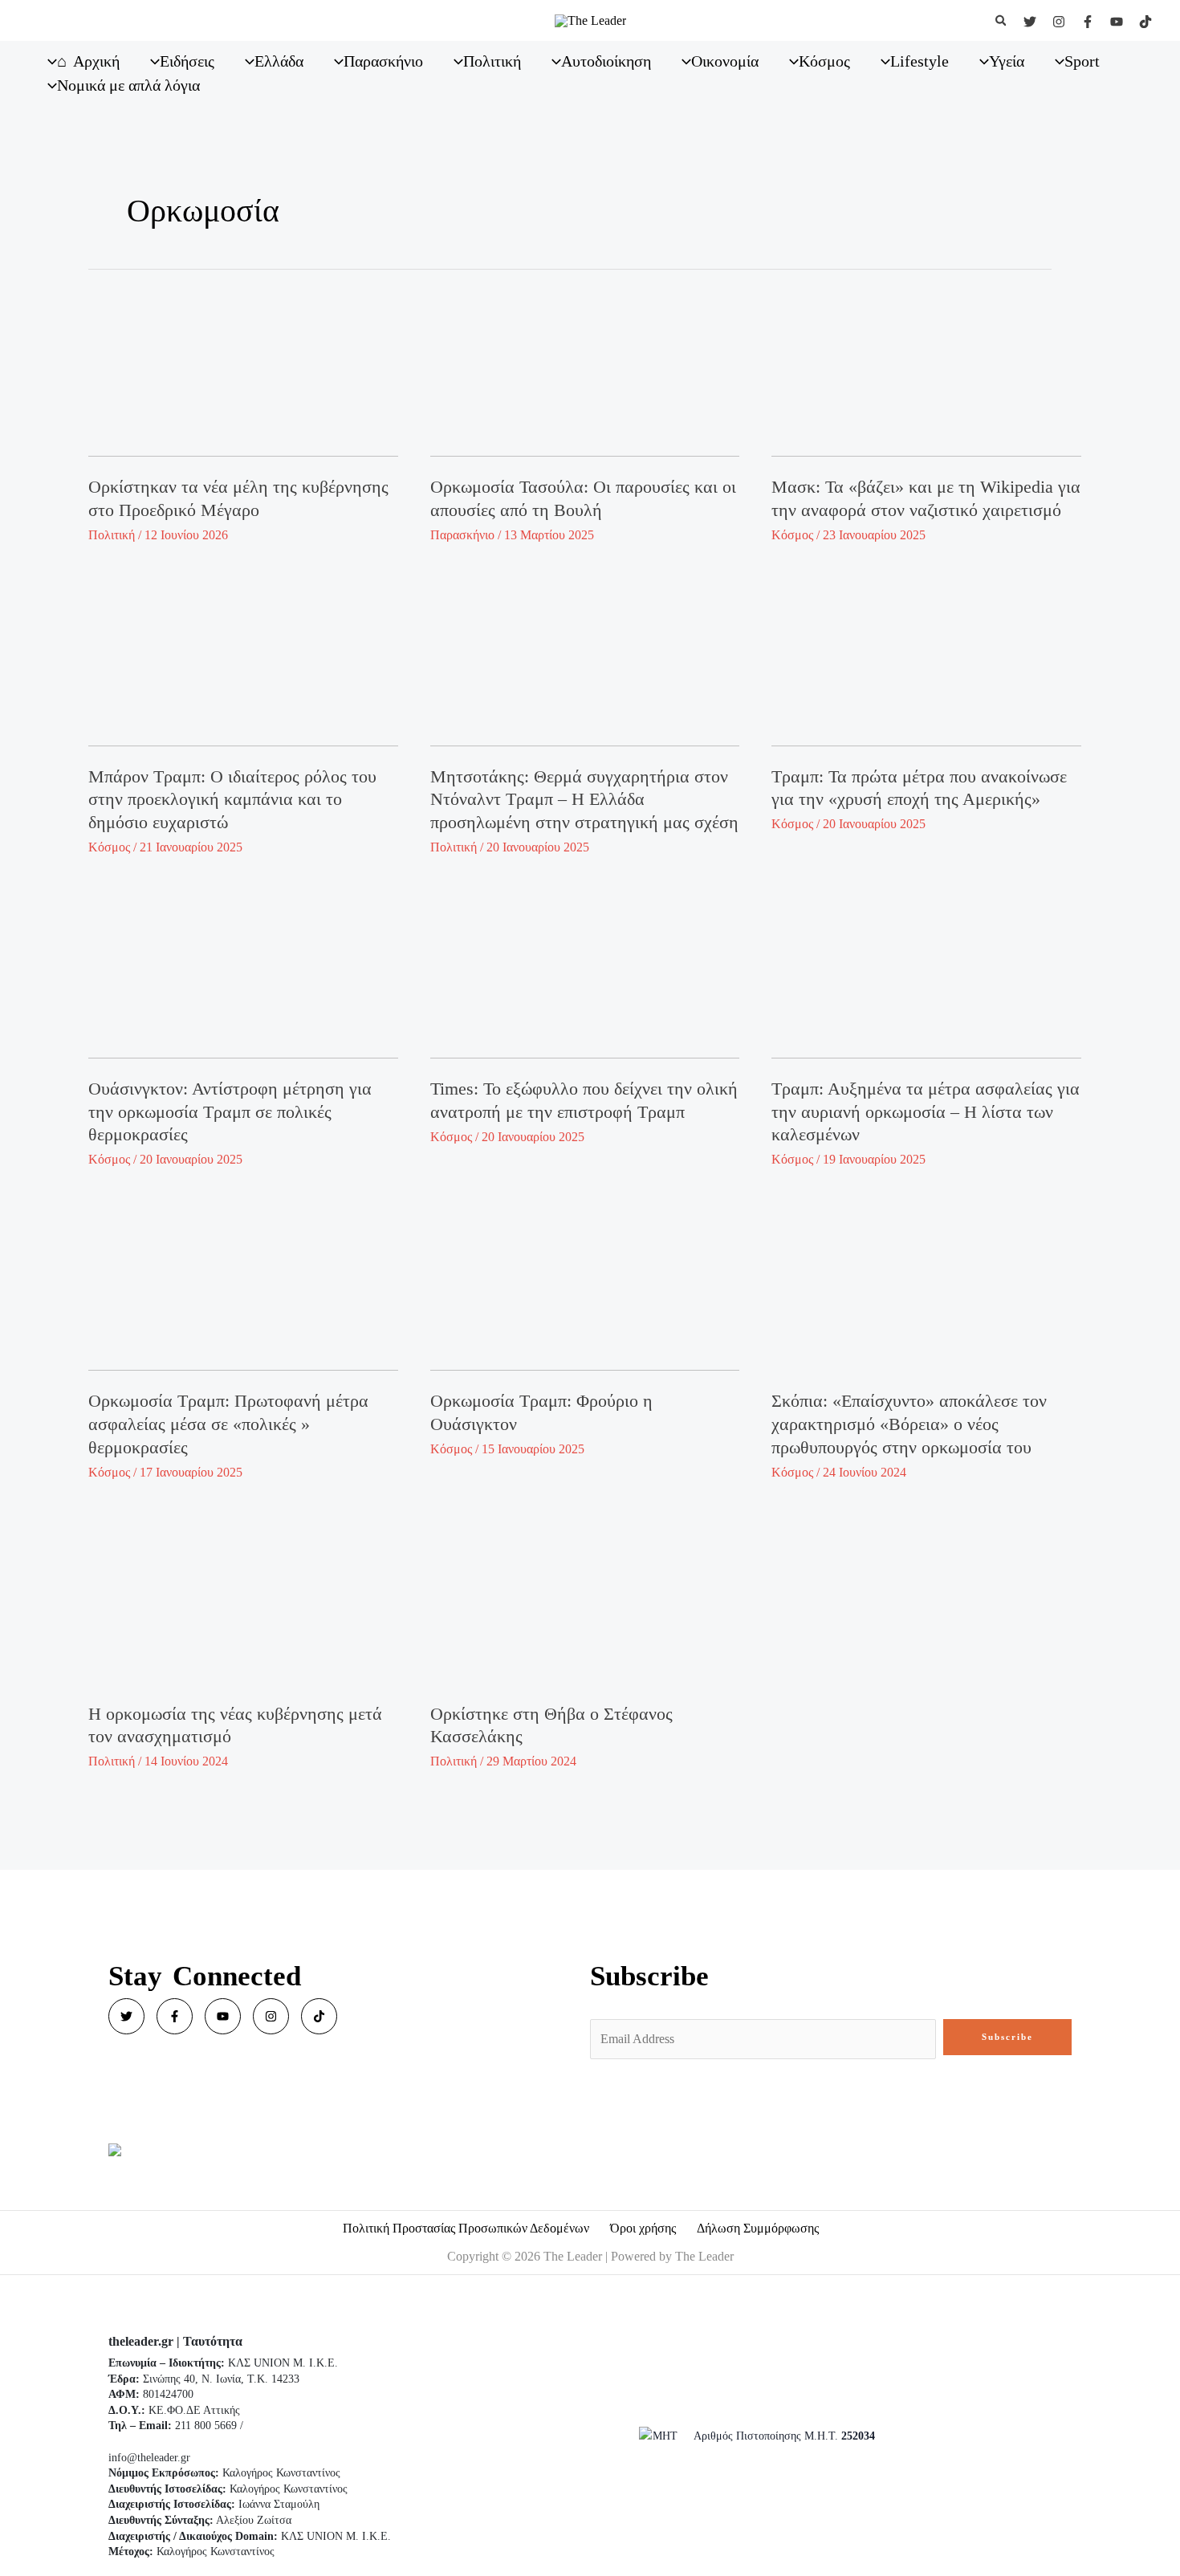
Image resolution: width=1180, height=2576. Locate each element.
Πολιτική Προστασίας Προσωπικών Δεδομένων (466, 2228)
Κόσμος (792, 535)
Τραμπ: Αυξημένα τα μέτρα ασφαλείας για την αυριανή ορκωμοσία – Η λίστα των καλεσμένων (926, 1111)
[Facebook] (1088, 22)
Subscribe (1007, 2037)
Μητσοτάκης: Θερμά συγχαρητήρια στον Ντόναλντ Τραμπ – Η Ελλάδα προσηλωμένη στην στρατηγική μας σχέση (584, 799)
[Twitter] (1030, 22)
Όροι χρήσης (643, 2228)
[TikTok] (1145, 22)
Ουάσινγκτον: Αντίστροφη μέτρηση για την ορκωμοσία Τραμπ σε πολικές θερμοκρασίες (230, 1111)
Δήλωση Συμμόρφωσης (758, 2228)
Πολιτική (112, 535)
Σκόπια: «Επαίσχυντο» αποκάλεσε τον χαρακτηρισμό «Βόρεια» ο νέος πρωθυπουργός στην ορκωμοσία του (909, 1424)
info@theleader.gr (149, 2458)
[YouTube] (1117, 22)
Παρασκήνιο (462, 535)
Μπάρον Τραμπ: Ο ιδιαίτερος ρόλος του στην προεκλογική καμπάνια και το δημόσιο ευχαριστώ (232, 799)
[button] (1002, 21)
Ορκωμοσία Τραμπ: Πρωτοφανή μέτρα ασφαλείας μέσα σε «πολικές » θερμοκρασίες (228, 1424)
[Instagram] (1059, 22)
